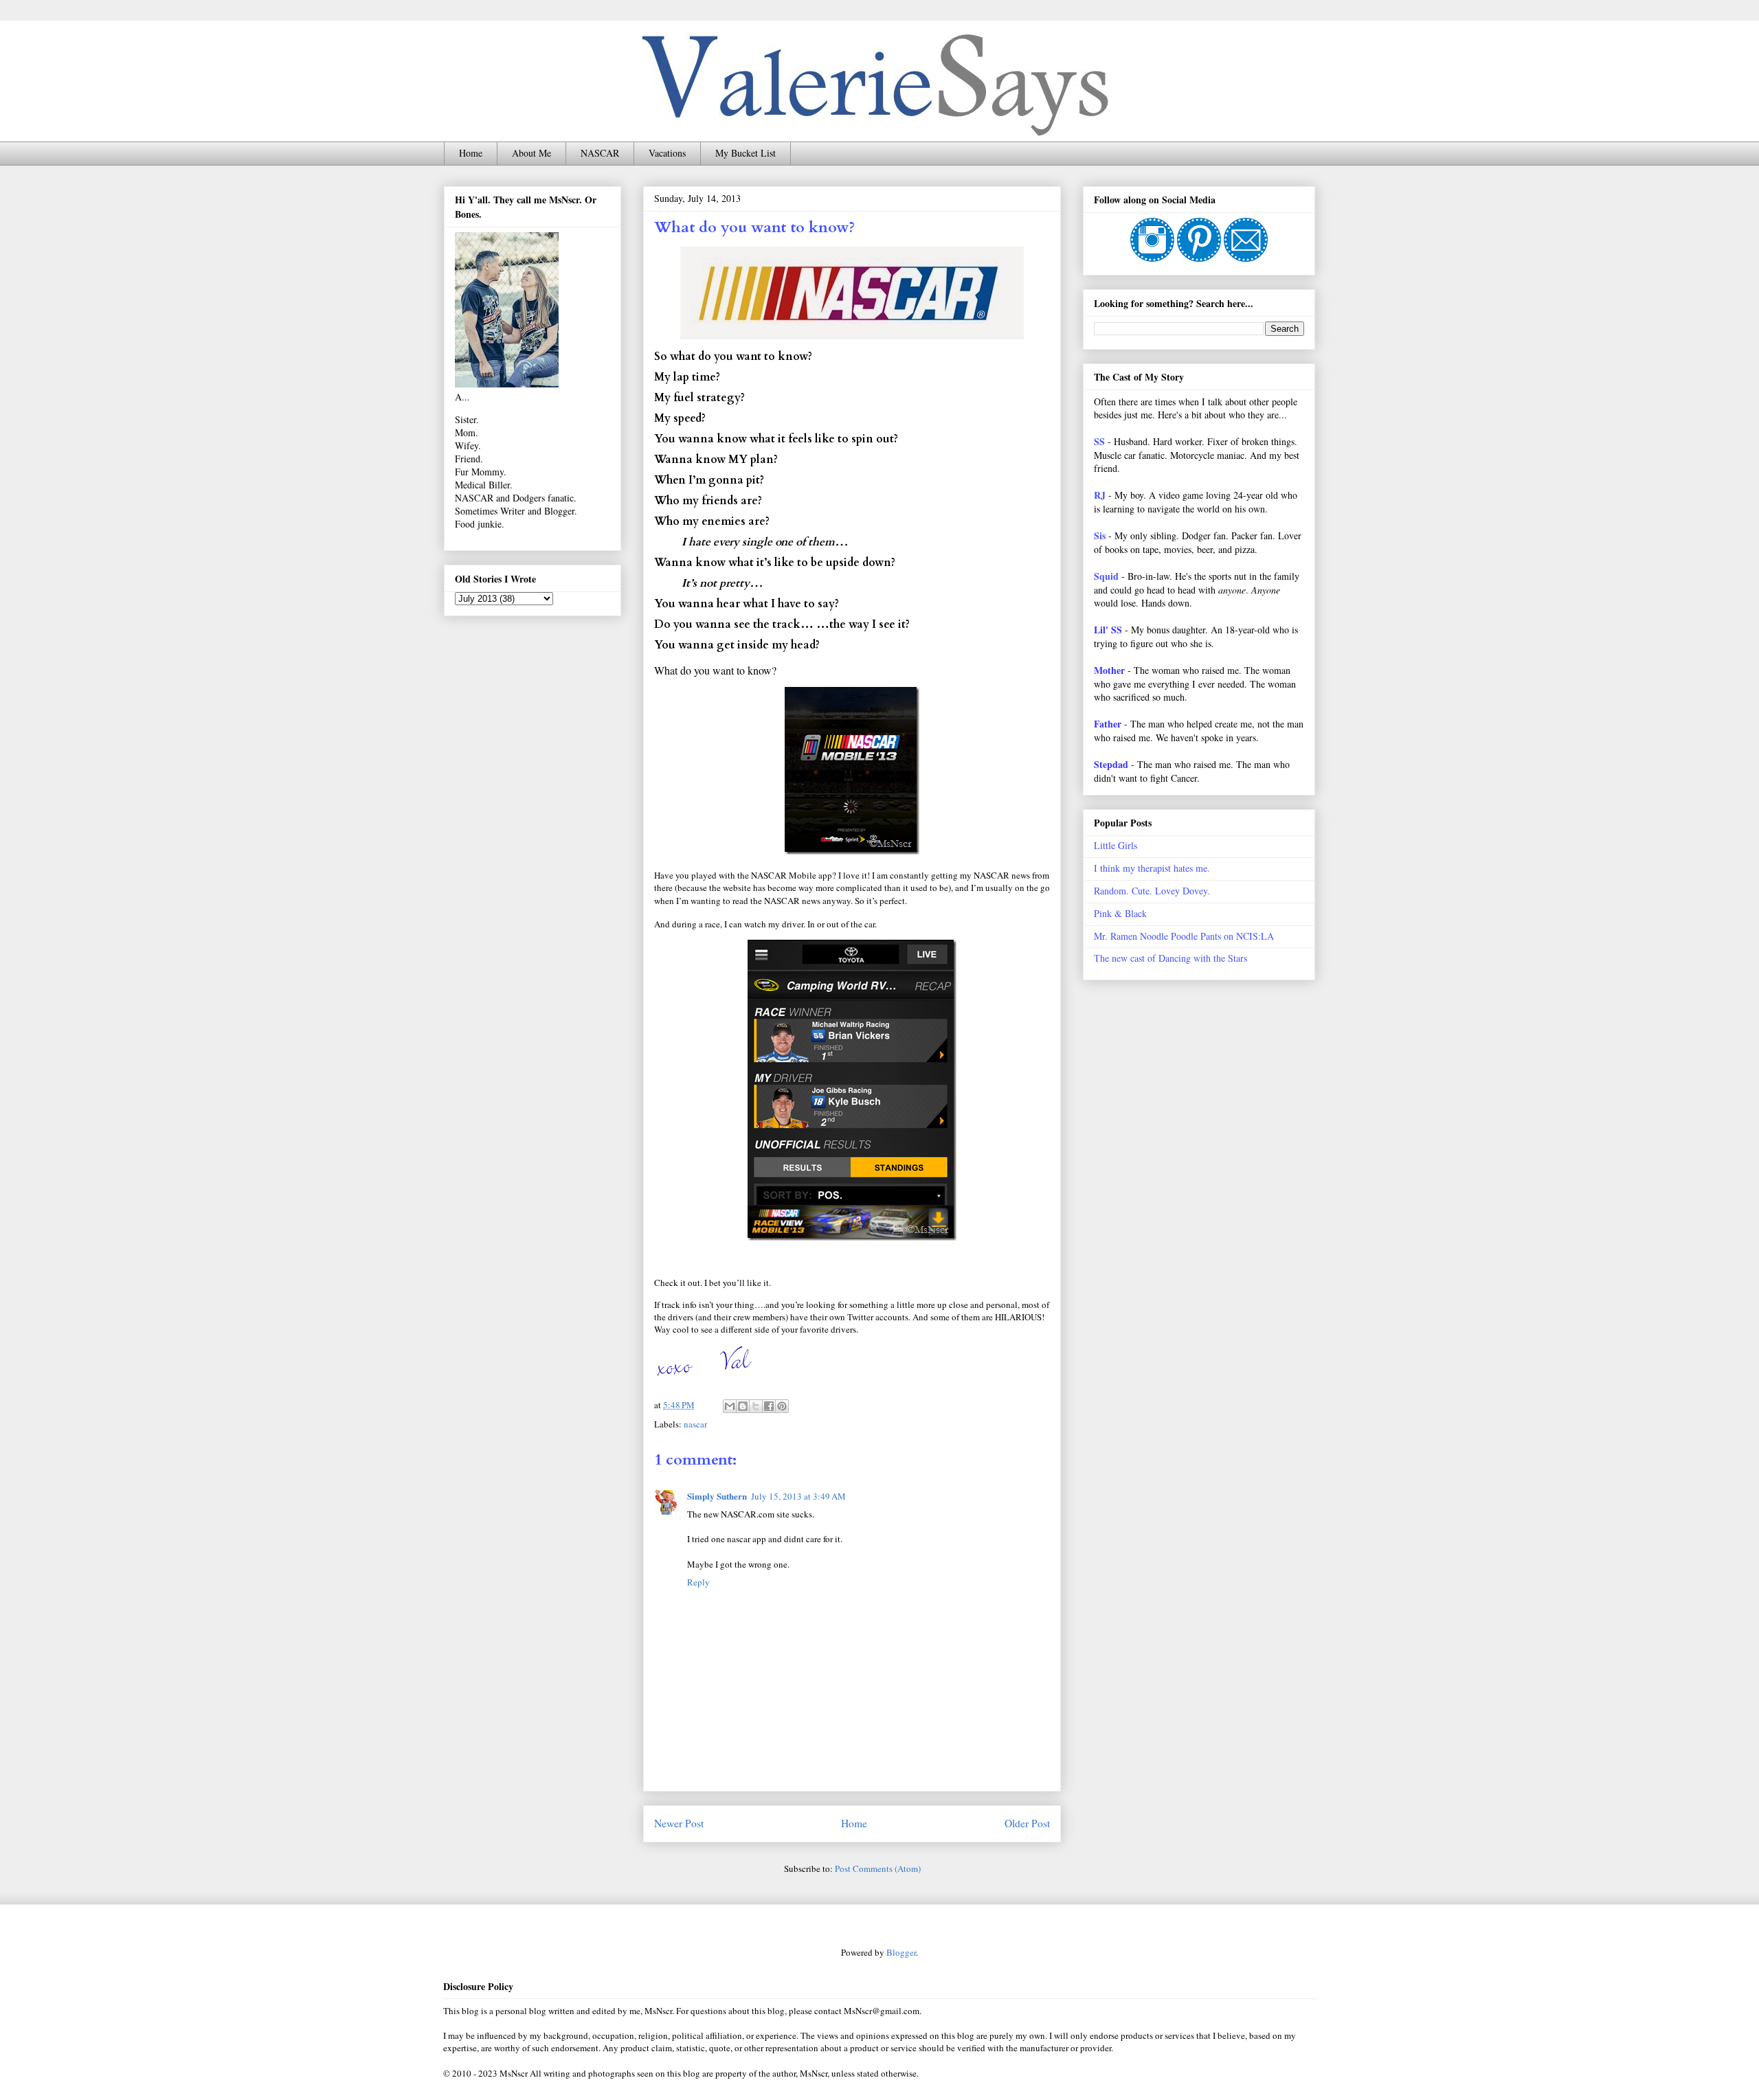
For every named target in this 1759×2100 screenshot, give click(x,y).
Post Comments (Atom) (878, 1868)
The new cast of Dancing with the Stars (1170, 958)
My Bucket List (746, 153)
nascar (695, 1424)
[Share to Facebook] (769, 1406)
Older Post (1027, 1823)
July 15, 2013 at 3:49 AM (798, 1496)
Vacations (667, 153)
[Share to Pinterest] (782, 1406)
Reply (698, 1582)
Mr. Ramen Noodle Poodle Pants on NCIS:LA (1184, 936)
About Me (531, 153)
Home (471, 153)
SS (1099, 441)
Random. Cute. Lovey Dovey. (1152, 891)
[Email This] (730, 1406)
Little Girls (1116, 845)
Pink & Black (1120, 913)
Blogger (901, 1952)
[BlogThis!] (743, 1406)
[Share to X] (756, 1406)
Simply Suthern (717, 1496)
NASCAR (600, 153)
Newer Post (679, 1823)
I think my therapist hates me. (1152, 868)
